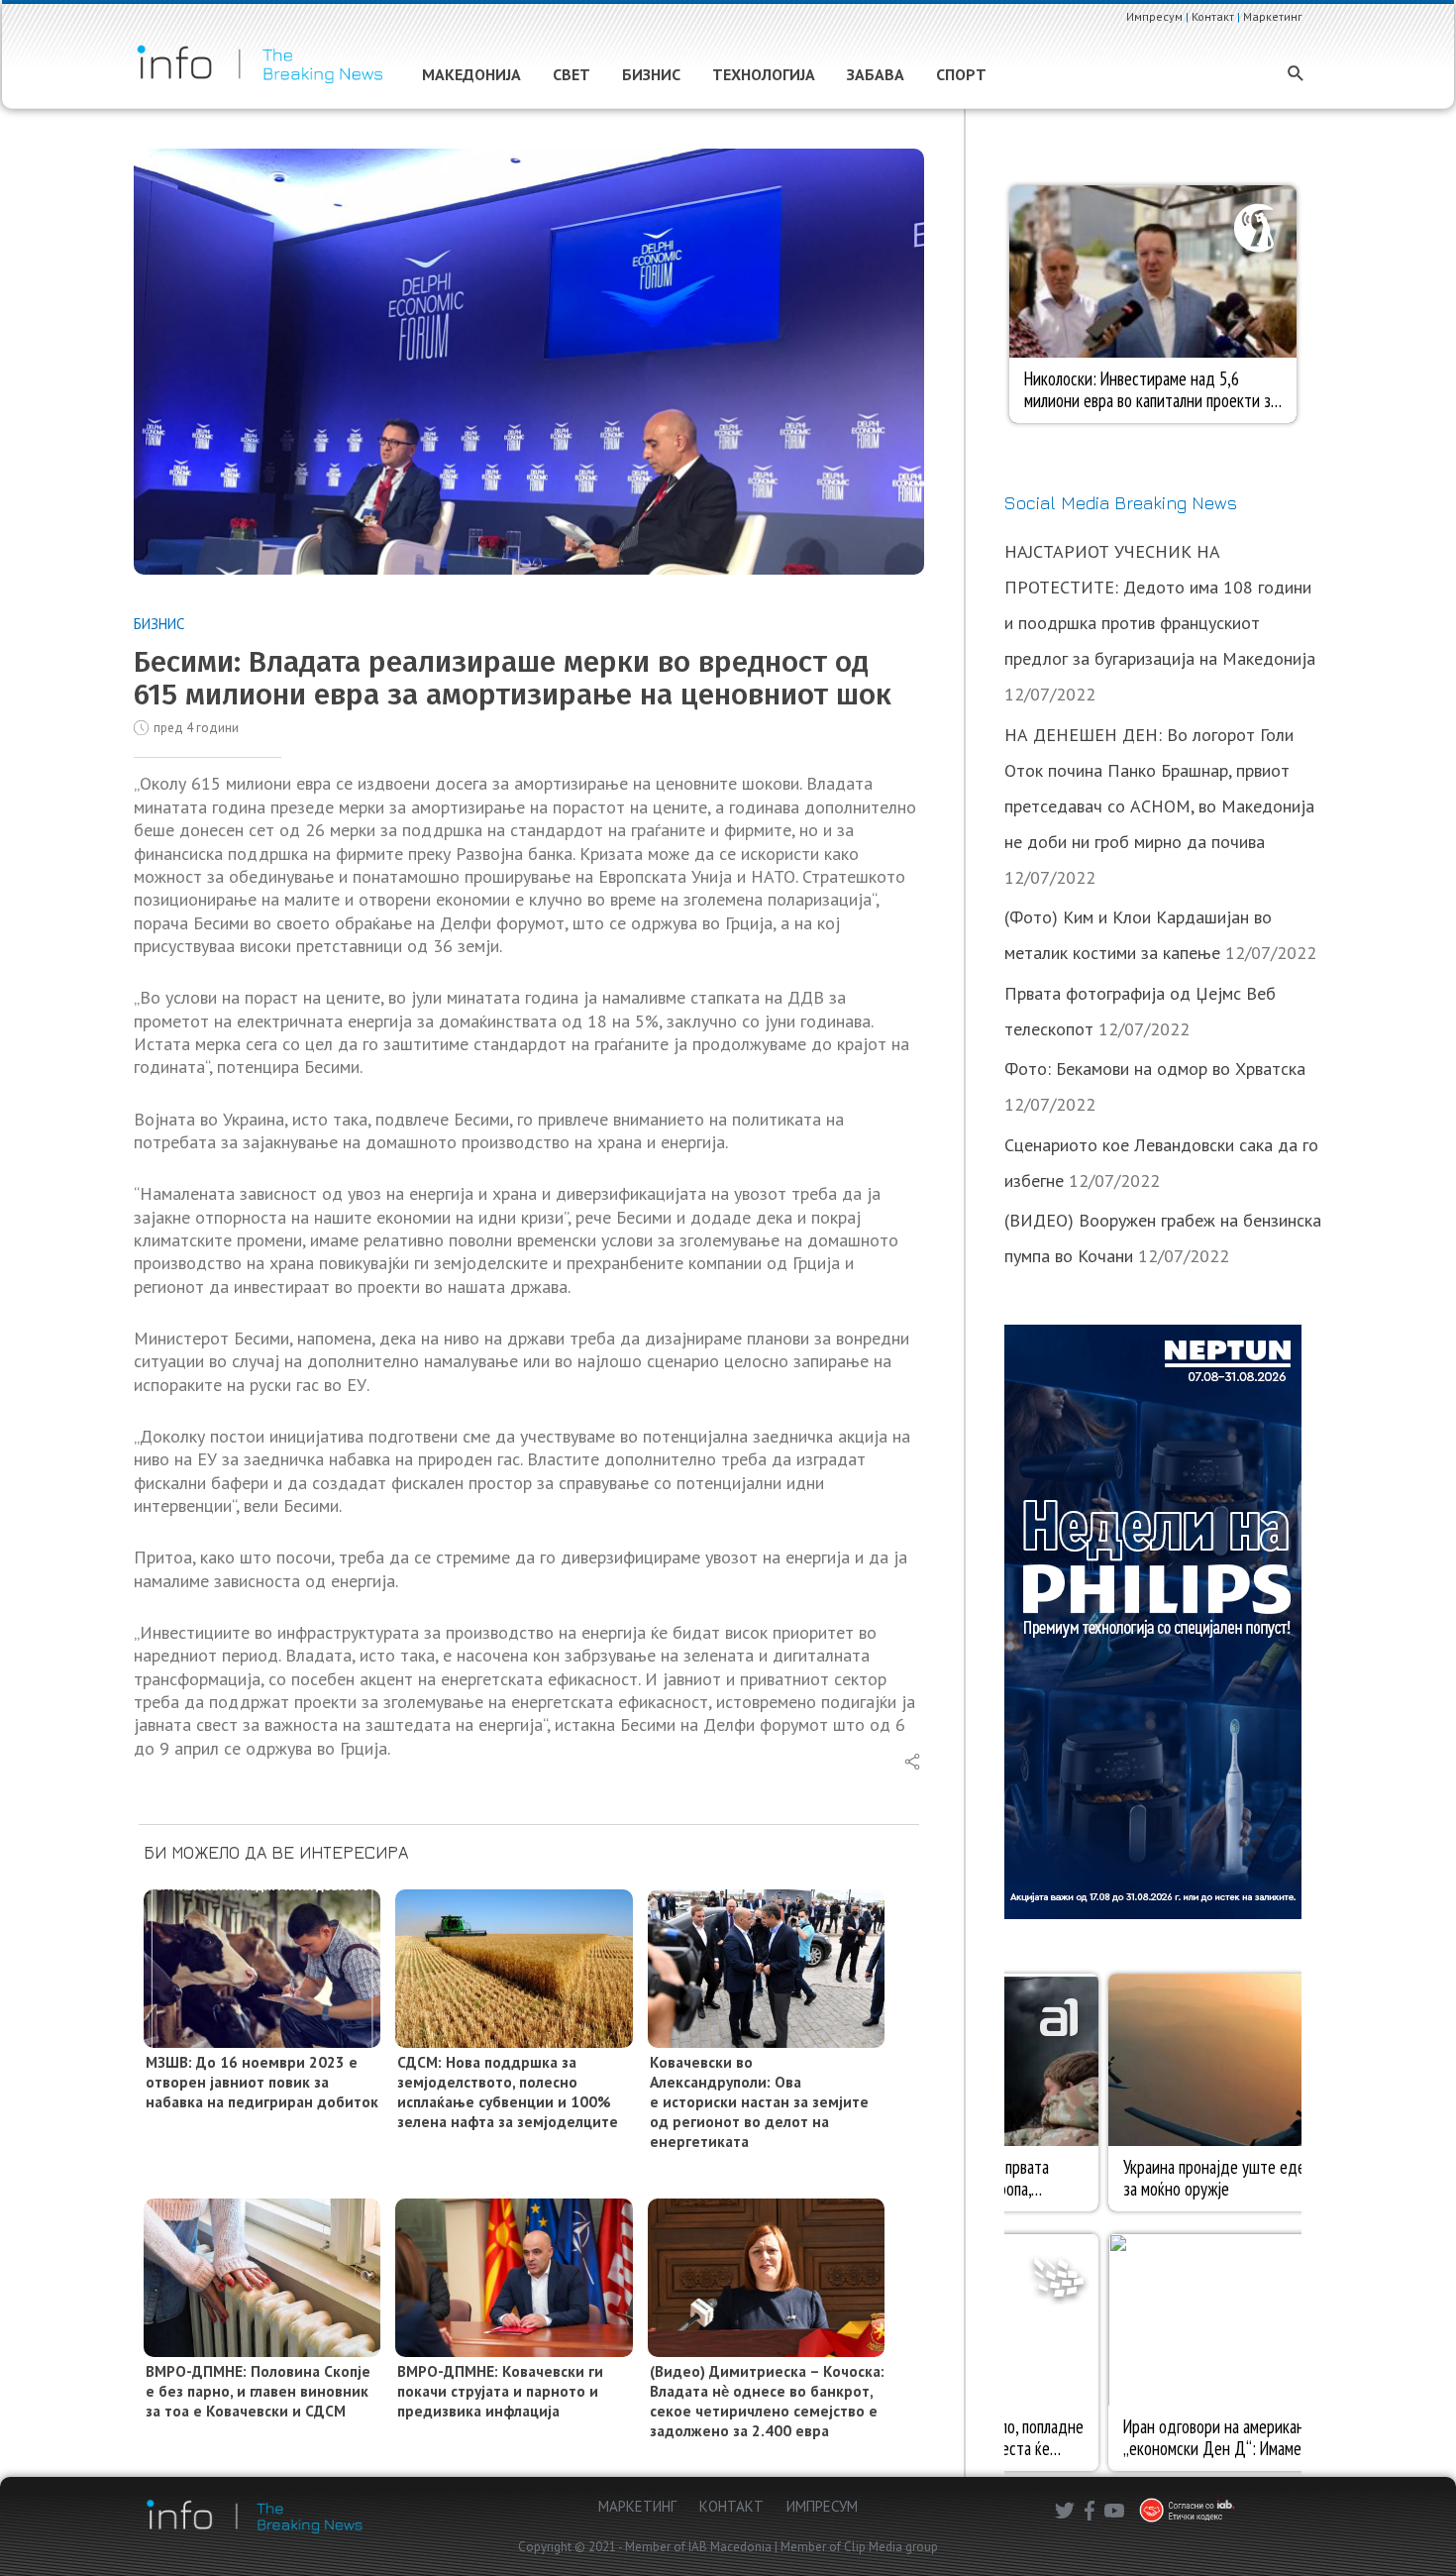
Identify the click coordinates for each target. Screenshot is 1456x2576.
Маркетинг (1273, 16)
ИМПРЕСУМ (822, 2506)
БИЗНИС (159, 624)
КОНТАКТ (731, 2506)
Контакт (1213, 16)
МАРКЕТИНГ (637, 2506)
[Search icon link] (1296, 75)
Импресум (1154, 16)
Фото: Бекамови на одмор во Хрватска (1155, 1069)
